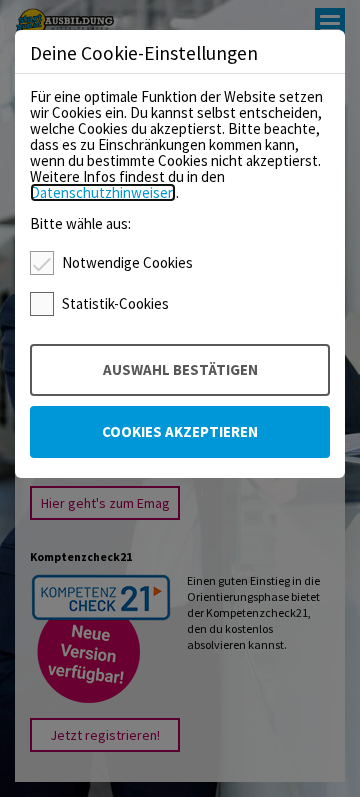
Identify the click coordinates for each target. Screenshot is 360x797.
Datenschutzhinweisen (103, 192)
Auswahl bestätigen (180, 369)
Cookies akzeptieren (180, 431)
